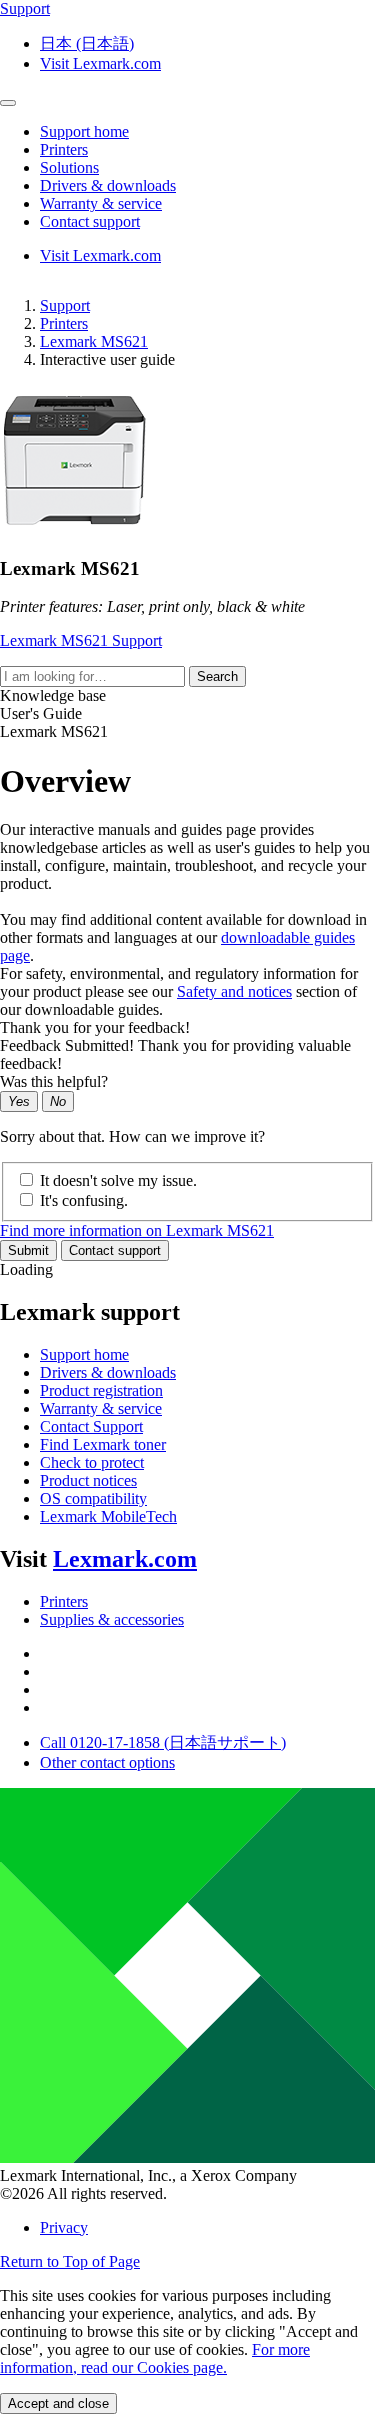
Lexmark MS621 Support (81, 640)
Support (65, 305)
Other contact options (107, 1762)
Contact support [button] (90, 221)
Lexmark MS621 (94, 341)
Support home (84, 1354)
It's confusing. (84, 1200)
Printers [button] (64, 149)
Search (217, 676)
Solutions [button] (69, 167)
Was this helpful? (54, 1081)
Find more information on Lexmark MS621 (137, 1230)
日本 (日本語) (87, 43)
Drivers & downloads (108, 1372)
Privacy (64, 2227)
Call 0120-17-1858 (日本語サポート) (163, 1742)
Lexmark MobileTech (108, 1516)
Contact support (115, 1250)
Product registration (101, 1390)
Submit (28, 1250)
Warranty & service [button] (101, 203)
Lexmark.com (125, 1559)
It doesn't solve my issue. (118, 1180)
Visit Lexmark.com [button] (100, 63)
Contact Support (91, 1426)
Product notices (88, 1480)
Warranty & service (101, 1408)
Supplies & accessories (112, 1619)
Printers (64, 323)
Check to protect (92, 1462)
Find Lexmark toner (103, 1444)
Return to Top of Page (70, 2261)
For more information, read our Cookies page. (155, 2358)
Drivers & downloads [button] (108, 185)
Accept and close (58, 2403)
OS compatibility (93, 1498)
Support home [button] (84, 131)
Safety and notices (234, 991)
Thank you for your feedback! (95, 1027)
